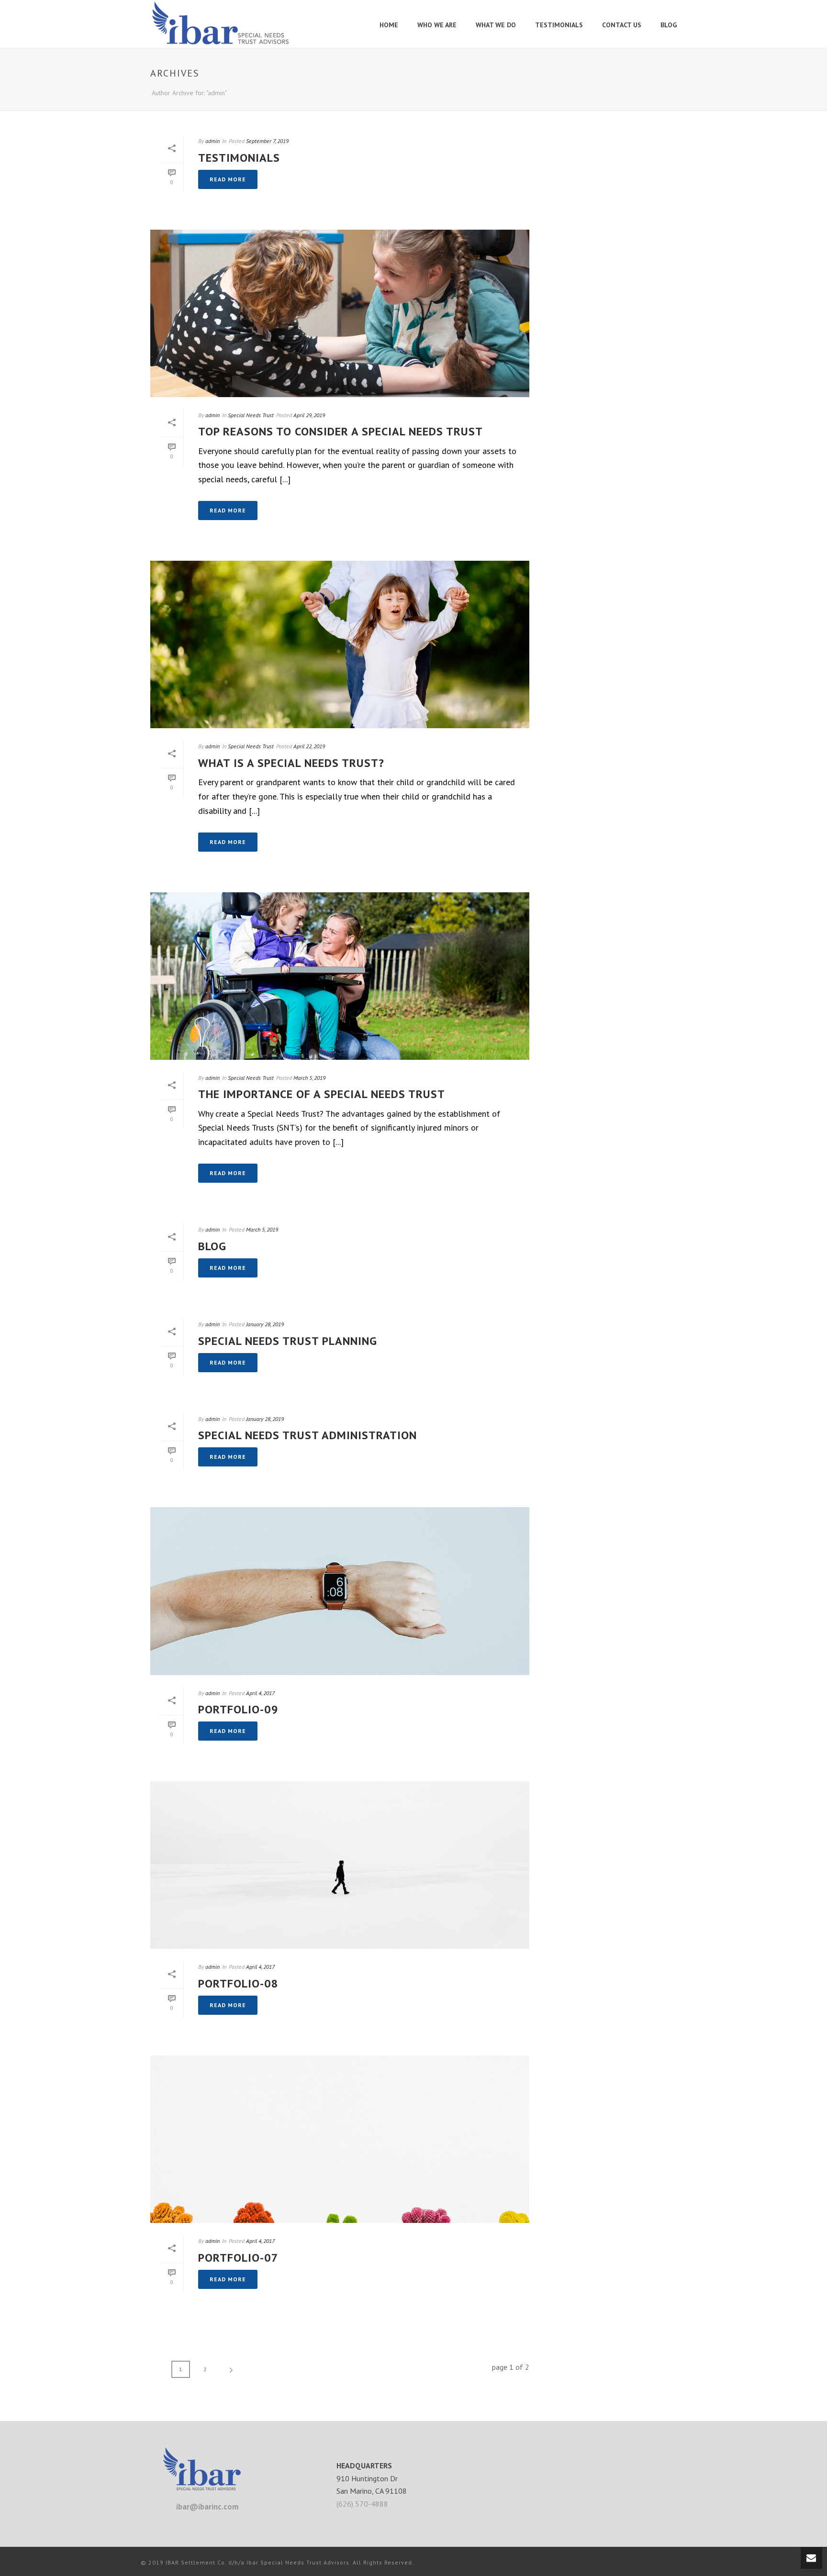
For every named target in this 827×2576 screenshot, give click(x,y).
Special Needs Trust (251, 415)
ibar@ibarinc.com (207, 2507)
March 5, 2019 (309, 1078)
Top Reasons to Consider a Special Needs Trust (341, 431)
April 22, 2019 (309, 746)
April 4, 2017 (260, 1693)
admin (212, 141)
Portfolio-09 (238, 1709)
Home (389, 25)
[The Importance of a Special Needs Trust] (340, 976)
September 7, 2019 (267, 141)
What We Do (496, 25)
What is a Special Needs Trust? (291, 763)
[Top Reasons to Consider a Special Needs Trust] (340, 313)
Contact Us (622, 25)
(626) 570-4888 (362, 2504)
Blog (669, 25)
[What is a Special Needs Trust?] (340, 644)
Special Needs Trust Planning (288, 1341)
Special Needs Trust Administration (307, 1435)
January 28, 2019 (265, 1324)
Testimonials (559, 25)
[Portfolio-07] (340, 2139)
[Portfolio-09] (340, 1591)
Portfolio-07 (238, 2258)
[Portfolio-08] (340, 1865)
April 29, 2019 (309, 415)
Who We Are (437, 25)
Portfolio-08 (238, 1983)
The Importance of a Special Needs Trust (322, 1094)
